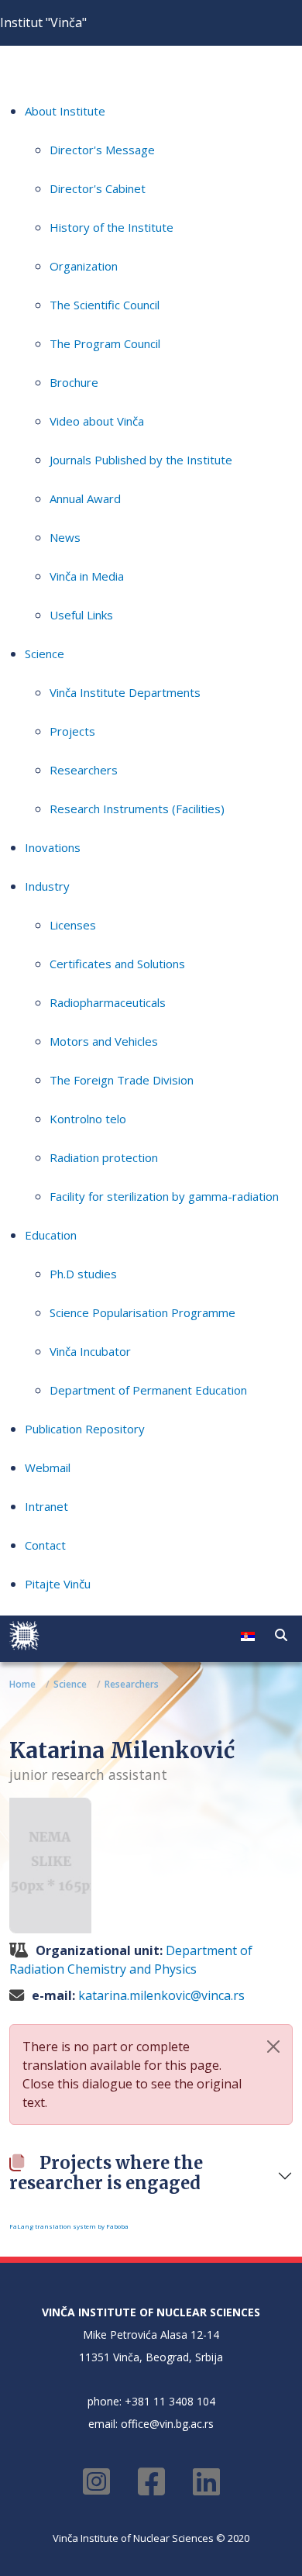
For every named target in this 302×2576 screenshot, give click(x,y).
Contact (45, 1545)
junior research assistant (88, 1774)
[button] (281, 1635)
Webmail (48, 1467)
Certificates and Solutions (117, 964)
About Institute (65, 111)
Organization (84, 266)
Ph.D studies (83, 1274)
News (65, 537)
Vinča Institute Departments (125, 692)
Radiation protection (104, 1157)
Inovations (53, 847)
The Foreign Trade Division (122, 1080)
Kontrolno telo (88, 1119)
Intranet (46, 1506)
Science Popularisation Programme (142, 1312)
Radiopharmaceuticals (108, 1002)
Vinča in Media (87, 576)
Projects (72, 731)
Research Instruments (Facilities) (137, 809)
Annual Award (85, 498)
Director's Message (102, 150)
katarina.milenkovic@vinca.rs (161, 1995)
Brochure (74, 382)
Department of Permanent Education (148, 1390)
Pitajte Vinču (58, 1584)
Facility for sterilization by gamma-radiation (164, 1196)
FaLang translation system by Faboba (69, 2226)
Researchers (84, 770)
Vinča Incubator (90, 1351)
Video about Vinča (97, 421)
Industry (47, 886)
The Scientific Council (105, 305)
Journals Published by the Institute (141, 460)
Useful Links (81, 615)
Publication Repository (85, 1429)
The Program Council (105, 343)
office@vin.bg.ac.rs (167, 2424)
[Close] (273, 2047)
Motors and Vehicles (104, 1041)
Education (51, 1235)
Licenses (73, 925)
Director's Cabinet (98, 188)
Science (45, 653)
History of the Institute (112, 227)
